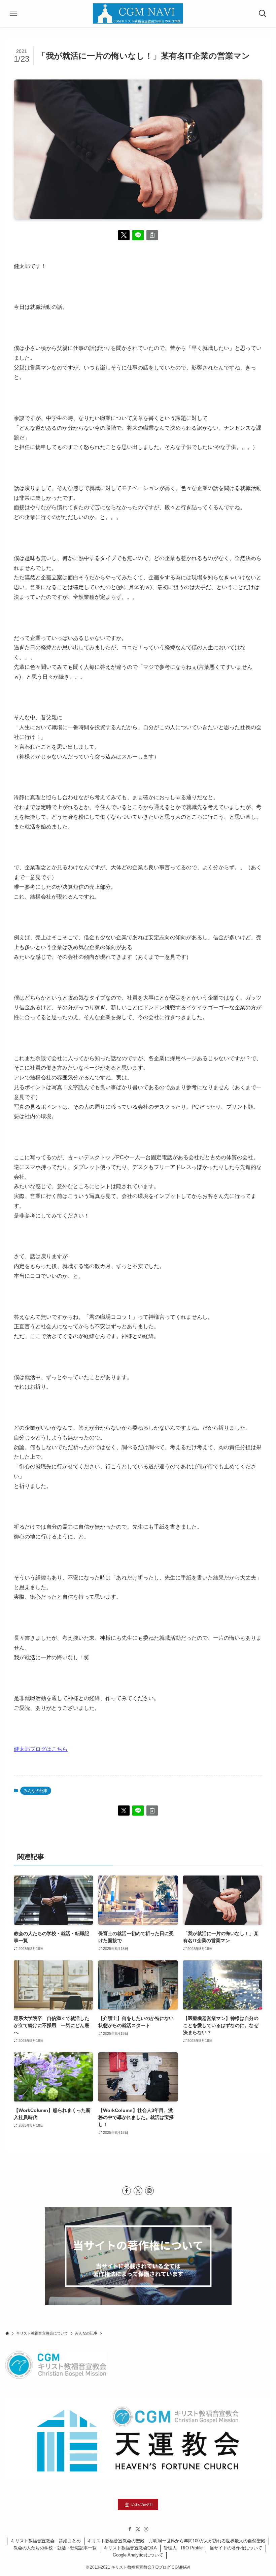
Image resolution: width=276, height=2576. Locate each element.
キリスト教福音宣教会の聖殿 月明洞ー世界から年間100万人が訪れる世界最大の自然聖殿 (176, 2541)
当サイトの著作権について (236, 2548)
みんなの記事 (36, 1791)
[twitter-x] (138, 2191)
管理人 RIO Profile (183, 2548)
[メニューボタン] (13, 13)
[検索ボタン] (263, 13)
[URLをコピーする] (152, 235)
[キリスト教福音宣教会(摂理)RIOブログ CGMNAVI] (138, 13)
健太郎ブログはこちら (41, 1749)
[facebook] (127, 2191)
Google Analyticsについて (138, 2555)
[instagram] (149, 2191)
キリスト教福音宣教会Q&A (130, 2548)
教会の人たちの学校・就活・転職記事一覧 (55, 2548)
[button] (124, 235)
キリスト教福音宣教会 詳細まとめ (46, 2541)
